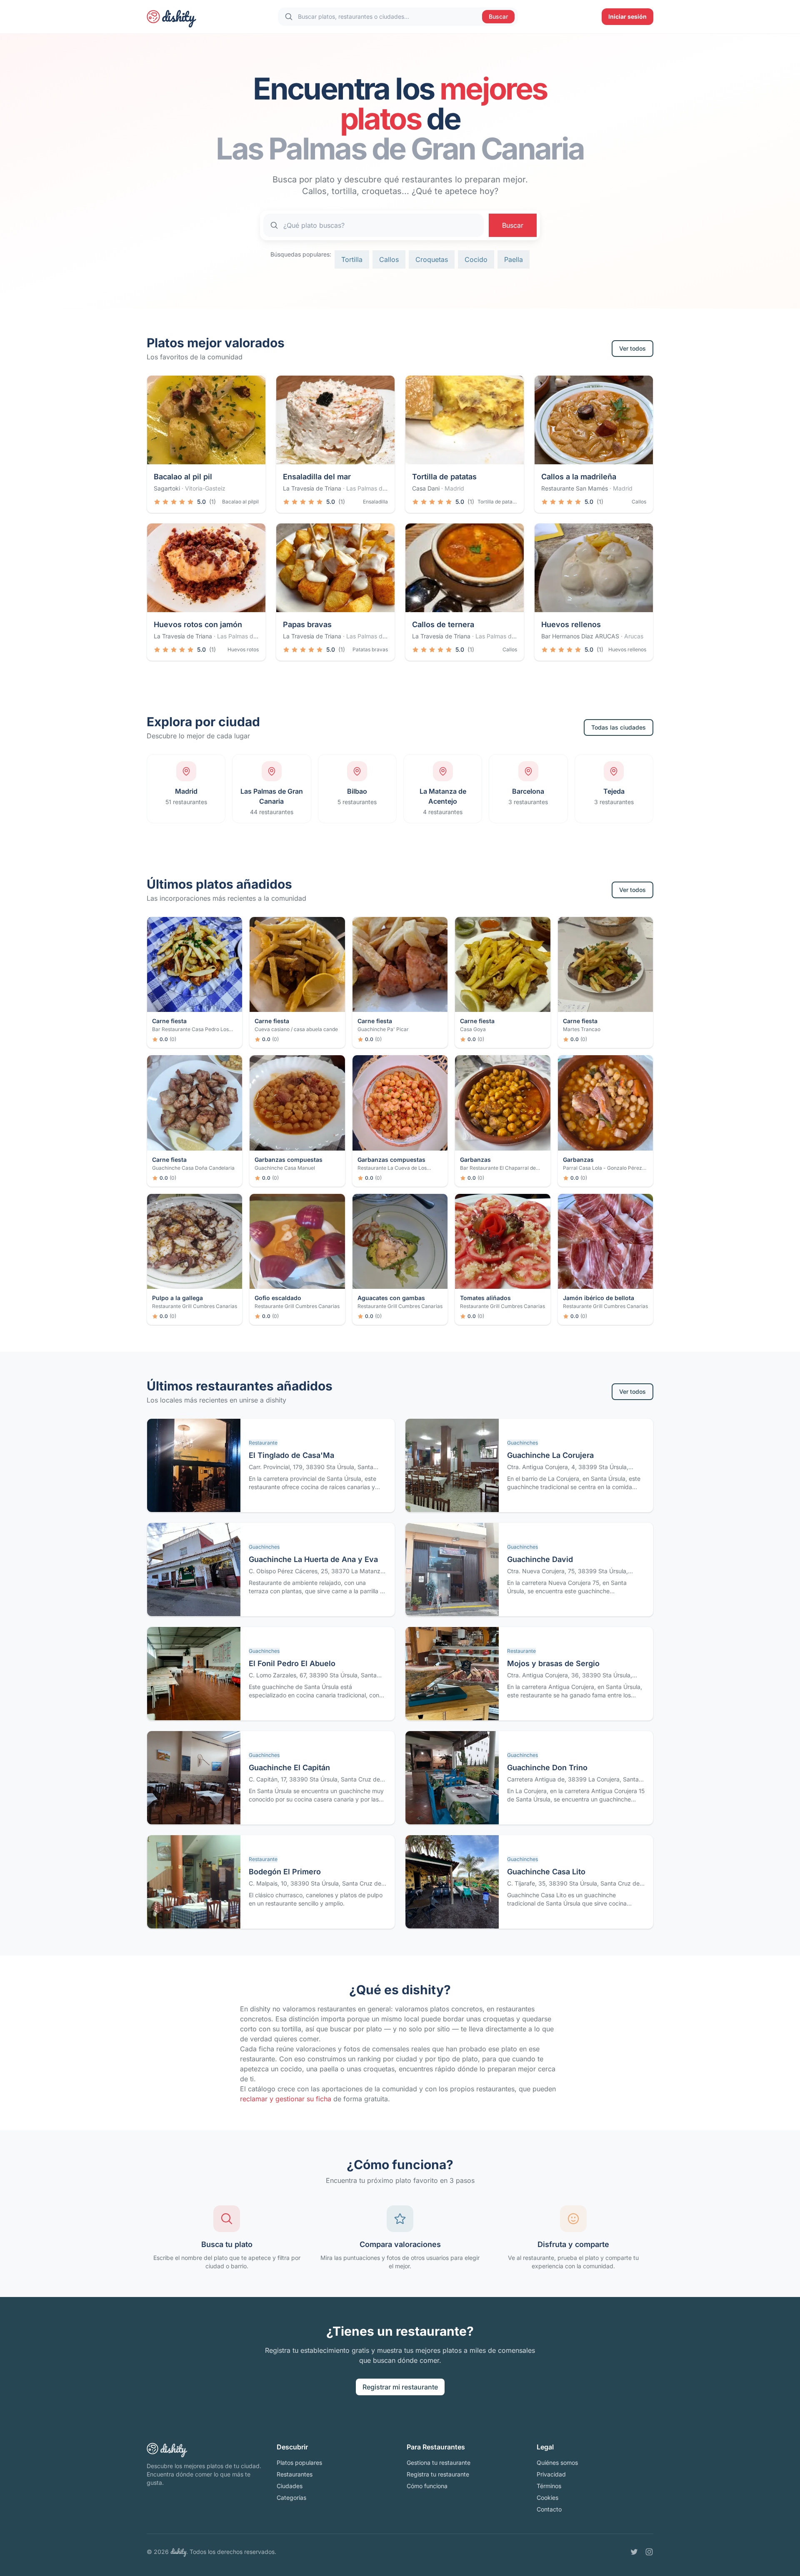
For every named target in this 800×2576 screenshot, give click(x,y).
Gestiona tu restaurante (439, 2463)
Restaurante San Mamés (575, 488)
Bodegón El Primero (285, 1872)
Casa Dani (426, 488)
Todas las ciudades (619, 727)
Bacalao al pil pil (183, 477)
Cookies (547, 2498)
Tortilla (352, 259)
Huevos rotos (243, 649)
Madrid (454, 488)
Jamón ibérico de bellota (599, 1298)
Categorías (291, 2498)
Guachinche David (540, 1559)
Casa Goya (473, 1029)
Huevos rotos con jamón (198, 624)
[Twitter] (634, 2552)
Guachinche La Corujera (550, 1455)
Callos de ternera (443, 624)
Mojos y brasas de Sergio (553, 1663)
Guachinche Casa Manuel (285, 1168)
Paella (514, 259)
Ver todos (632, 348)
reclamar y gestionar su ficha (286, 2099)
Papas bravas (307, 624)
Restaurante (263, 1443)
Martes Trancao (582, 1029)
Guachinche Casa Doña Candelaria (193, 1168)
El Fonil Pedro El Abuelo (292, 1663)
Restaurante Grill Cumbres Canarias (195, 1306)
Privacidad (551, 2474)
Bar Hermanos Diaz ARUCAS (580, 636)
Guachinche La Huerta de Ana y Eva (313, 1559)
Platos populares (299, 2463)
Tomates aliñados (485, 1298)
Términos (549, 2486)
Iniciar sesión (627, 16)
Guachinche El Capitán (289, 1768)
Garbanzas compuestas (289, 1160)
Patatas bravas (370, 649)
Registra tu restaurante (438, 2474)
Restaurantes (295, 2474)
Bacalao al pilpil (240, 502)
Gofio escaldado (278, 1298)
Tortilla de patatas (444, 477)
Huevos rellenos (571, 624)
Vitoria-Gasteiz (205, 488)
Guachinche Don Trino (547, 1768)
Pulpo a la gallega (177, 1298)
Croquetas (432, 259)
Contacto (549, 2509)
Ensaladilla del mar (317, 477)
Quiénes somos (557, 2463)
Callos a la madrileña (579, 477)
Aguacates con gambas (391, 1298)
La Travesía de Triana (312, 488)
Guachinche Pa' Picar (383, 1029)
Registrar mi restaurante (400, 2387)
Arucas (634, 636)
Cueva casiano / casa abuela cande (296, 1029)
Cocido (476, 259)
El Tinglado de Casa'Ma (291, 1455)
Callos (389, 259)
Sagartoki (167, 488)
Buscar (498, 16)
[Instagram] (649, 2552)
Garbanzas (475, 1160)
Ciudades (290, 2486)
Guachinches (522, 1443)
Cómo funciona (427, 2486)
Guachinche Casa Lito (546, 1872)
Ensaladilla (375, 502)
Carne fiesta (169, 1021)
